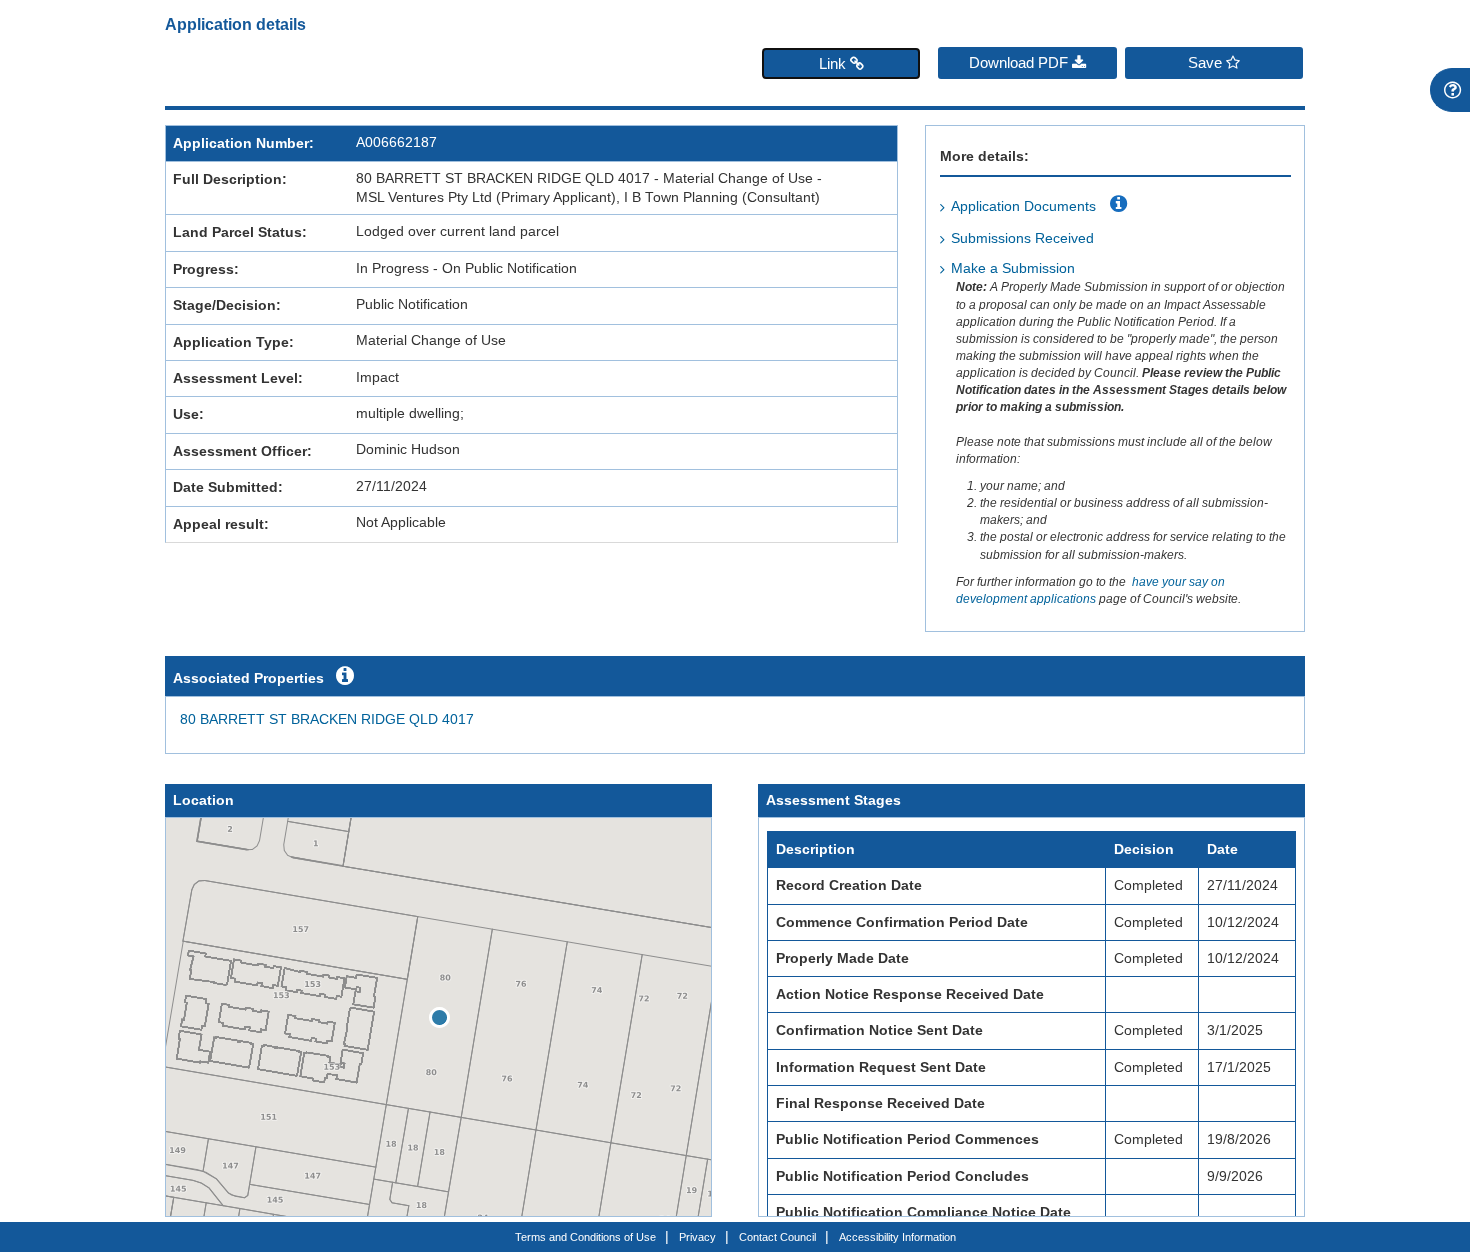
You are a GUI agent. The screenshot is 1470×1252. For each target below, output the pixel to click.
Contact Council (777, 1237)
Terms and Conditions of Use (585, 1237)
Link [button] (834, 63)
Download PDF (1020, 62)
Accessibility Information (897, 1237)
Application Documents (1023, 206)
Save (1207, 62)
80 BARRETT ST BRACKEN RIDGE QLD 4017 (327, 719)
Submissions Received (1022, 238)
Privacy (697, 1237)
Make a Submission (1013, 268)
